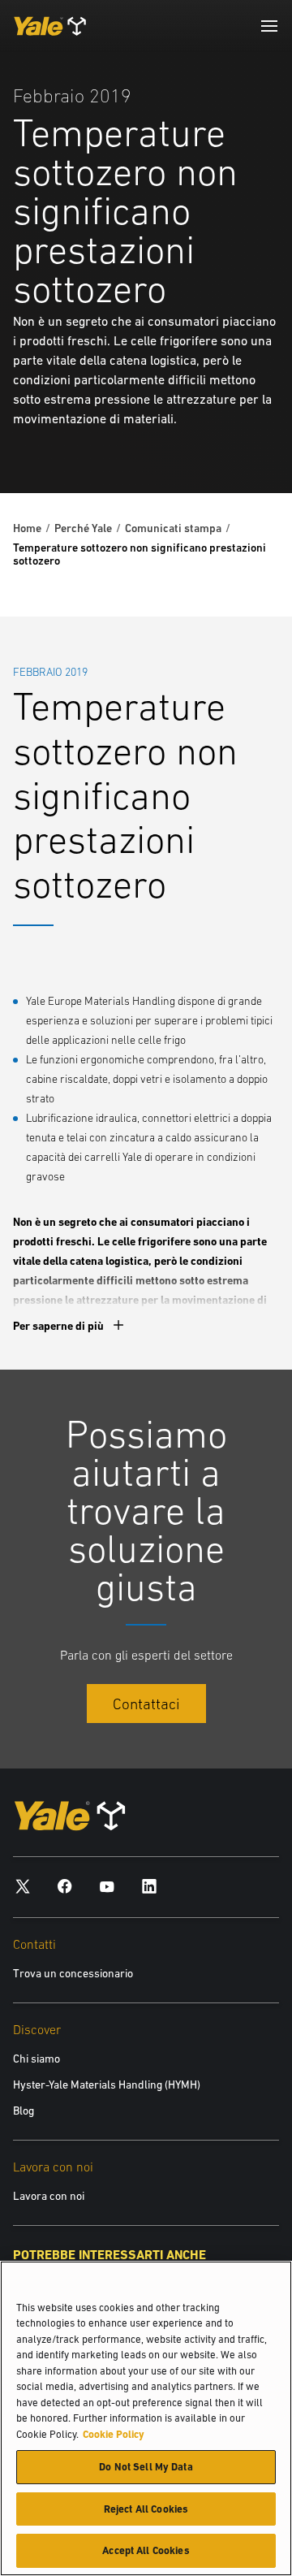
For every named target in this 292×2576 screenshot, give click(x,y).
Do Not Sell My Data (146, 2467)
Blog (24, 2111)
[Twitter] (23, 1886)
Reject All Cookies (146, 2509)
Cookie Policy (114, 2434)
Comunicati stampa (173, 528)
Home (27, 528)
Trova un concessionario (73, 1973)
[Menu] (269, 26)
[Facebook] (65, 1886)
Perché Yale (83, 528)
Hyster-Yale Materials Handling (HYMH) (107, 2085)
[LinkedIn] (149, 1886)
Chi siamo (36, 2059)
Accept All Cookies (146, 2550)
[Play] (242, 443)
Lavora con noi (49, 2196)
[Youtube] (107, 1886)
